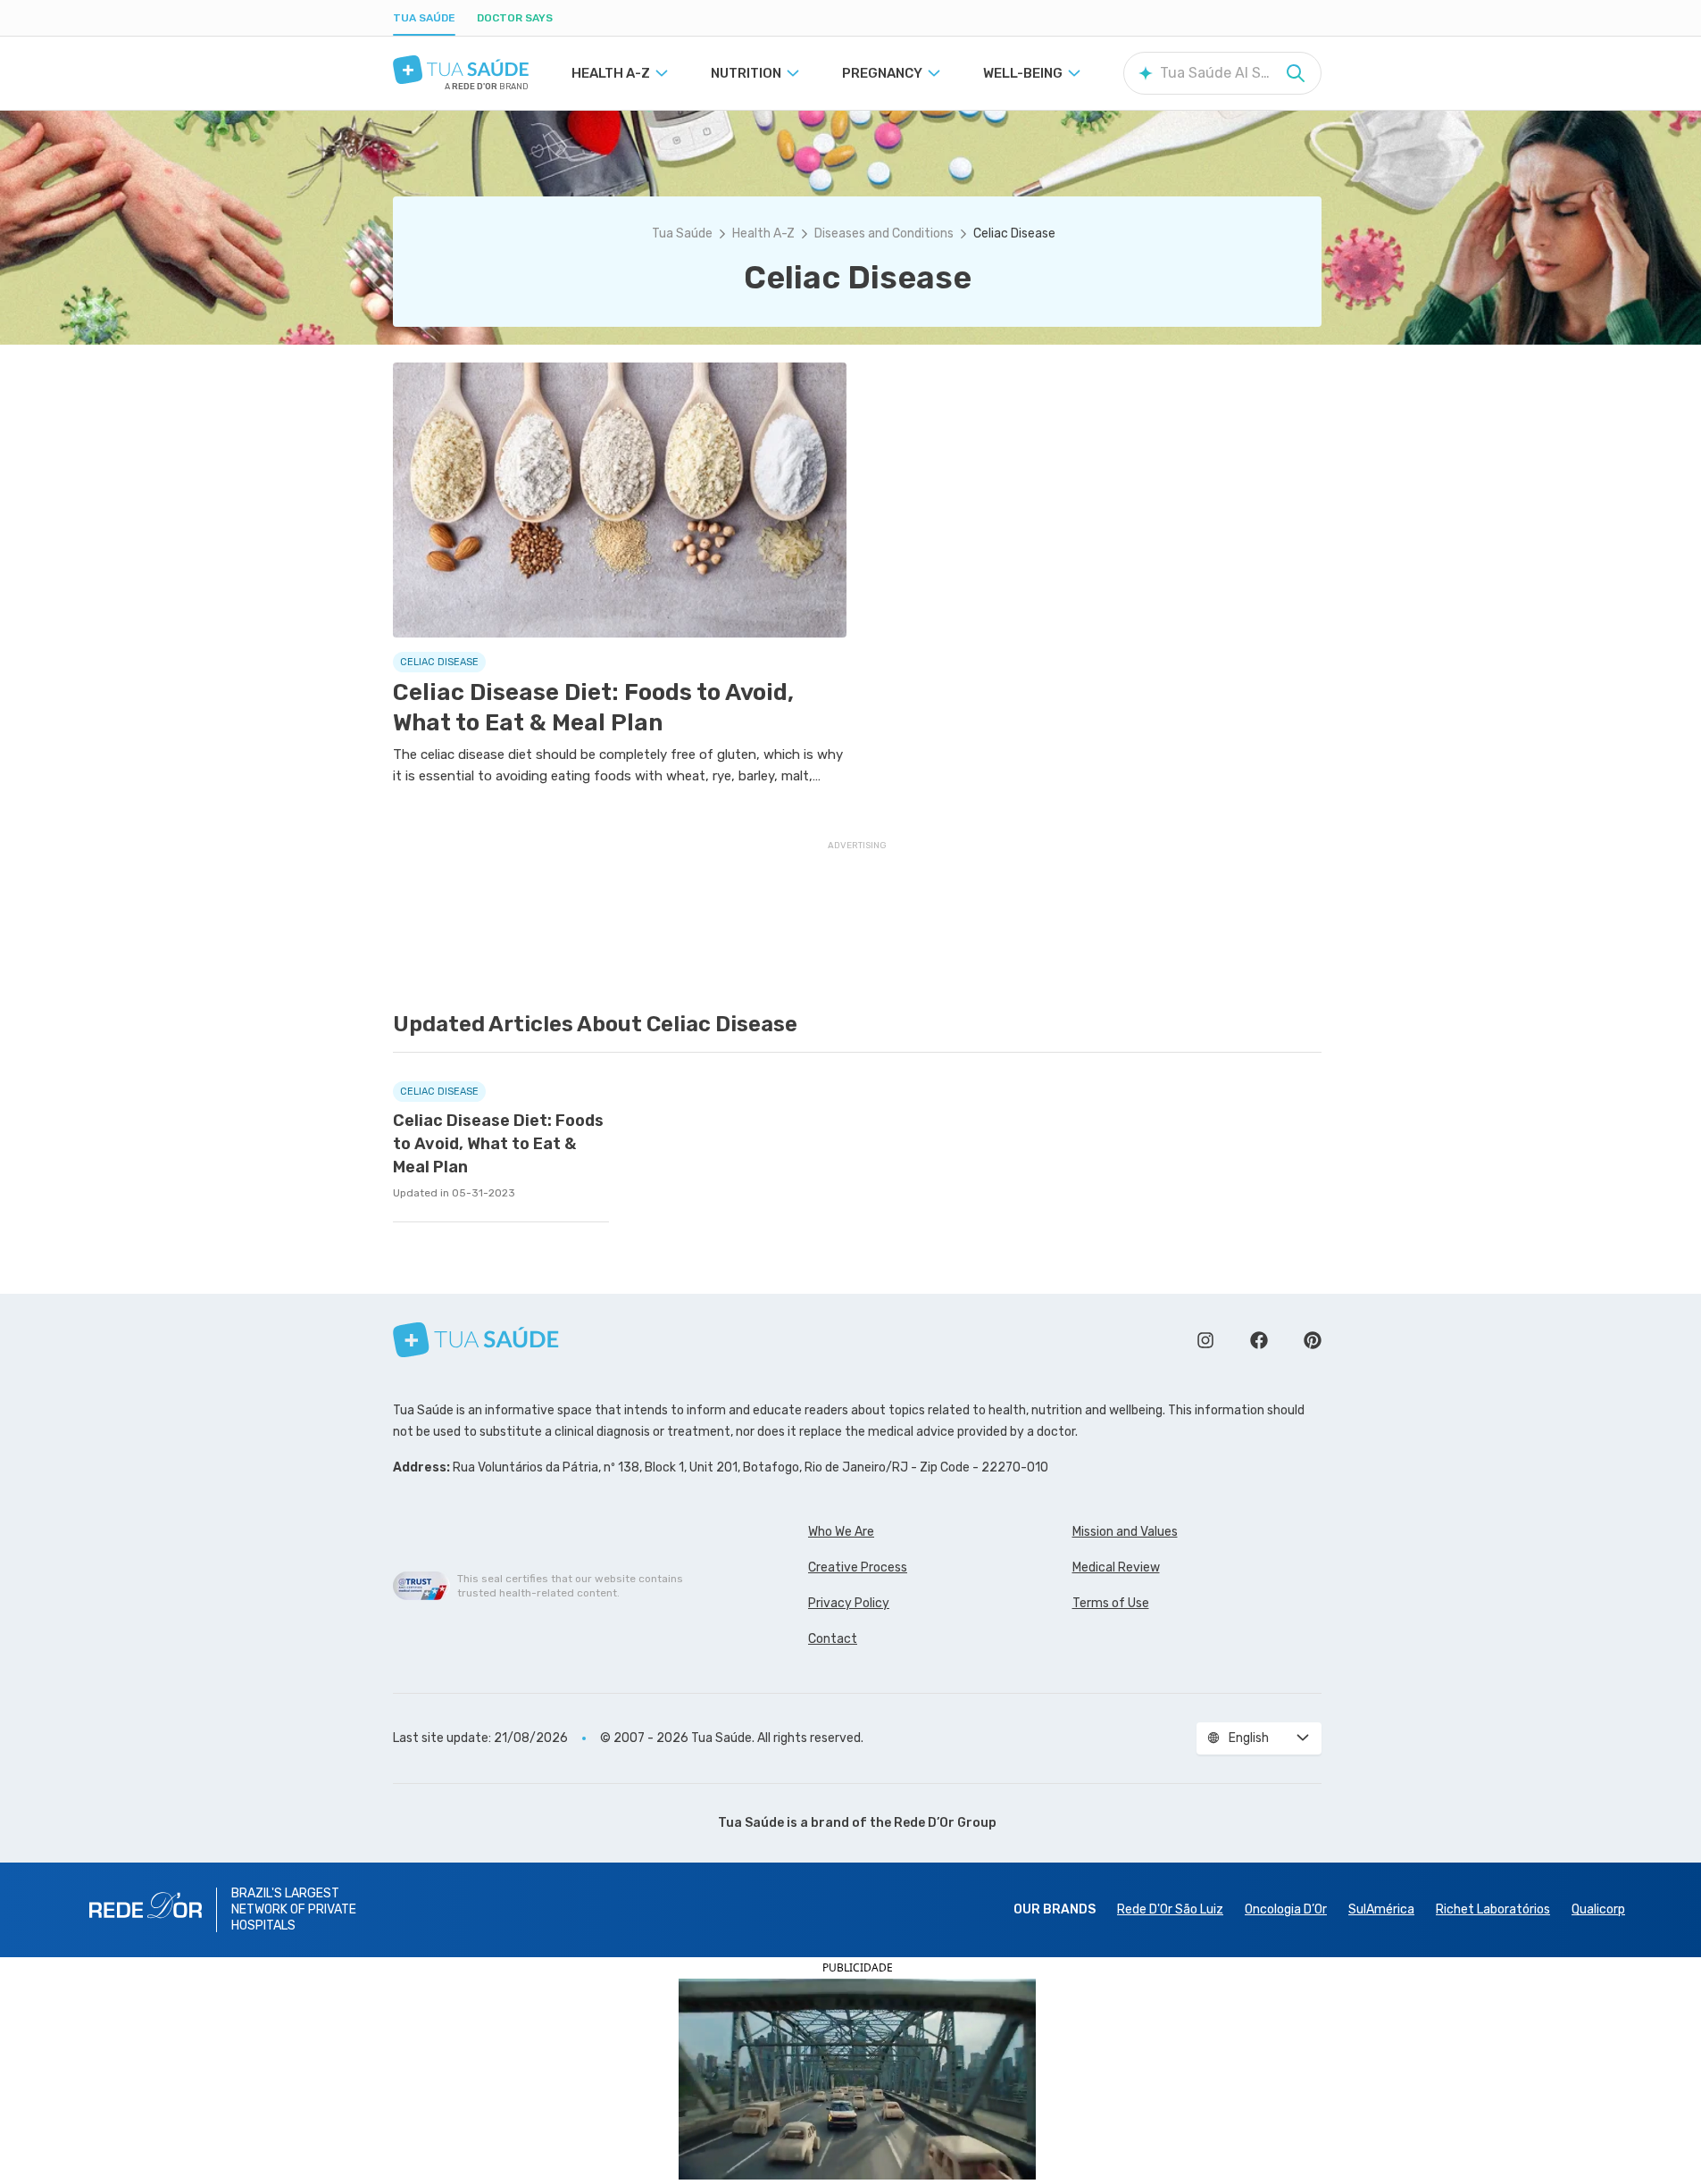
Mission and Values (1125, 1532)
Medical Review (1116, 1567)
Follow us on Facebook (1259, 1340)
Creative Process (858, 1567)
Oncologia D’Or (1286, 1909)
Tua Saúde (424, 18)
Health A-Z (763, 233)
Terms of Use (1111, 1603)
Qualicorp (1598, 1909)
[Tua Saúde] (461, 70)
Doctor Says (515, 18)
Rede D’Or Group (945, 1823)
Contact (833, 1639)
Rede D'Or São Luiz (1170, 1909)
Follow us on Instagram (1205, 1340)
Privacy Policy (849, 1603)
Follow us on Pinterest (1313, 1340)
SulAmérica (1381, 1909)
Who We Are (841, 1532)
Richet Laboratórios (1493, 1909)
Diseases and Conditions (884, 233)
